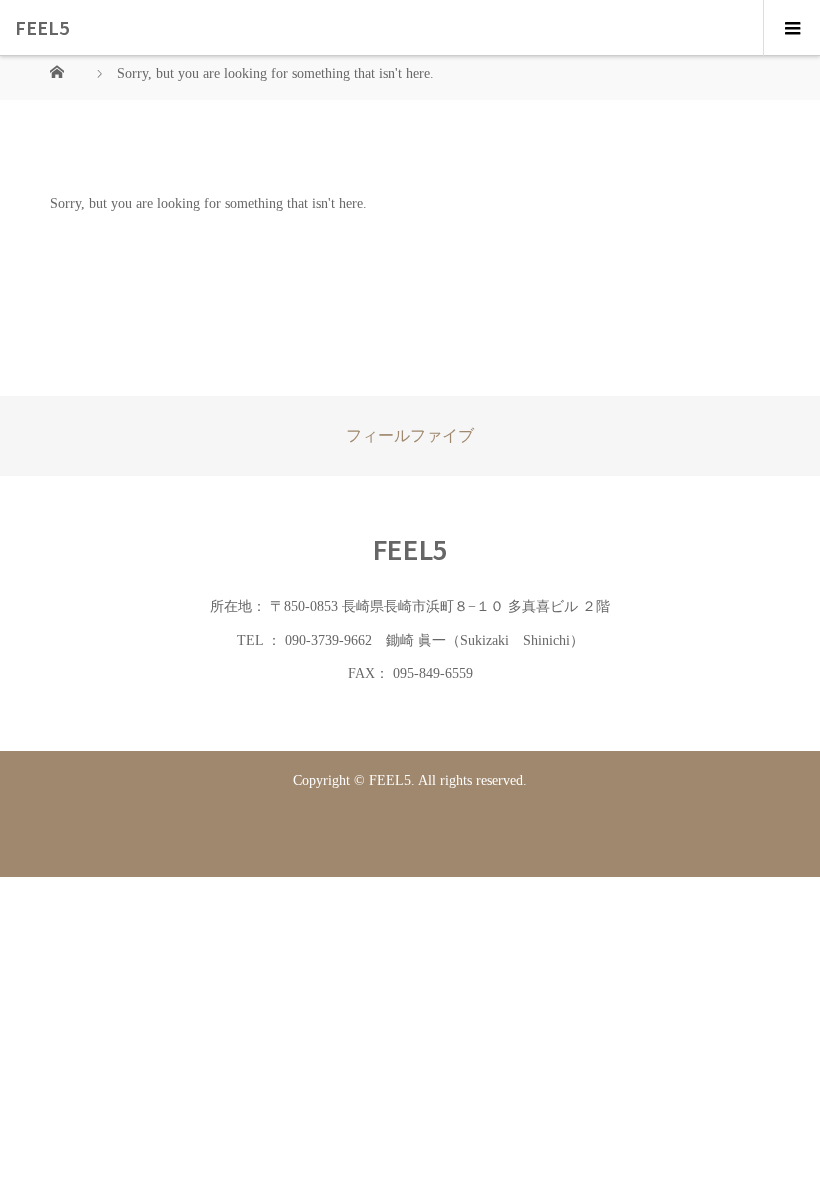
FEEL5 (42, 27)
